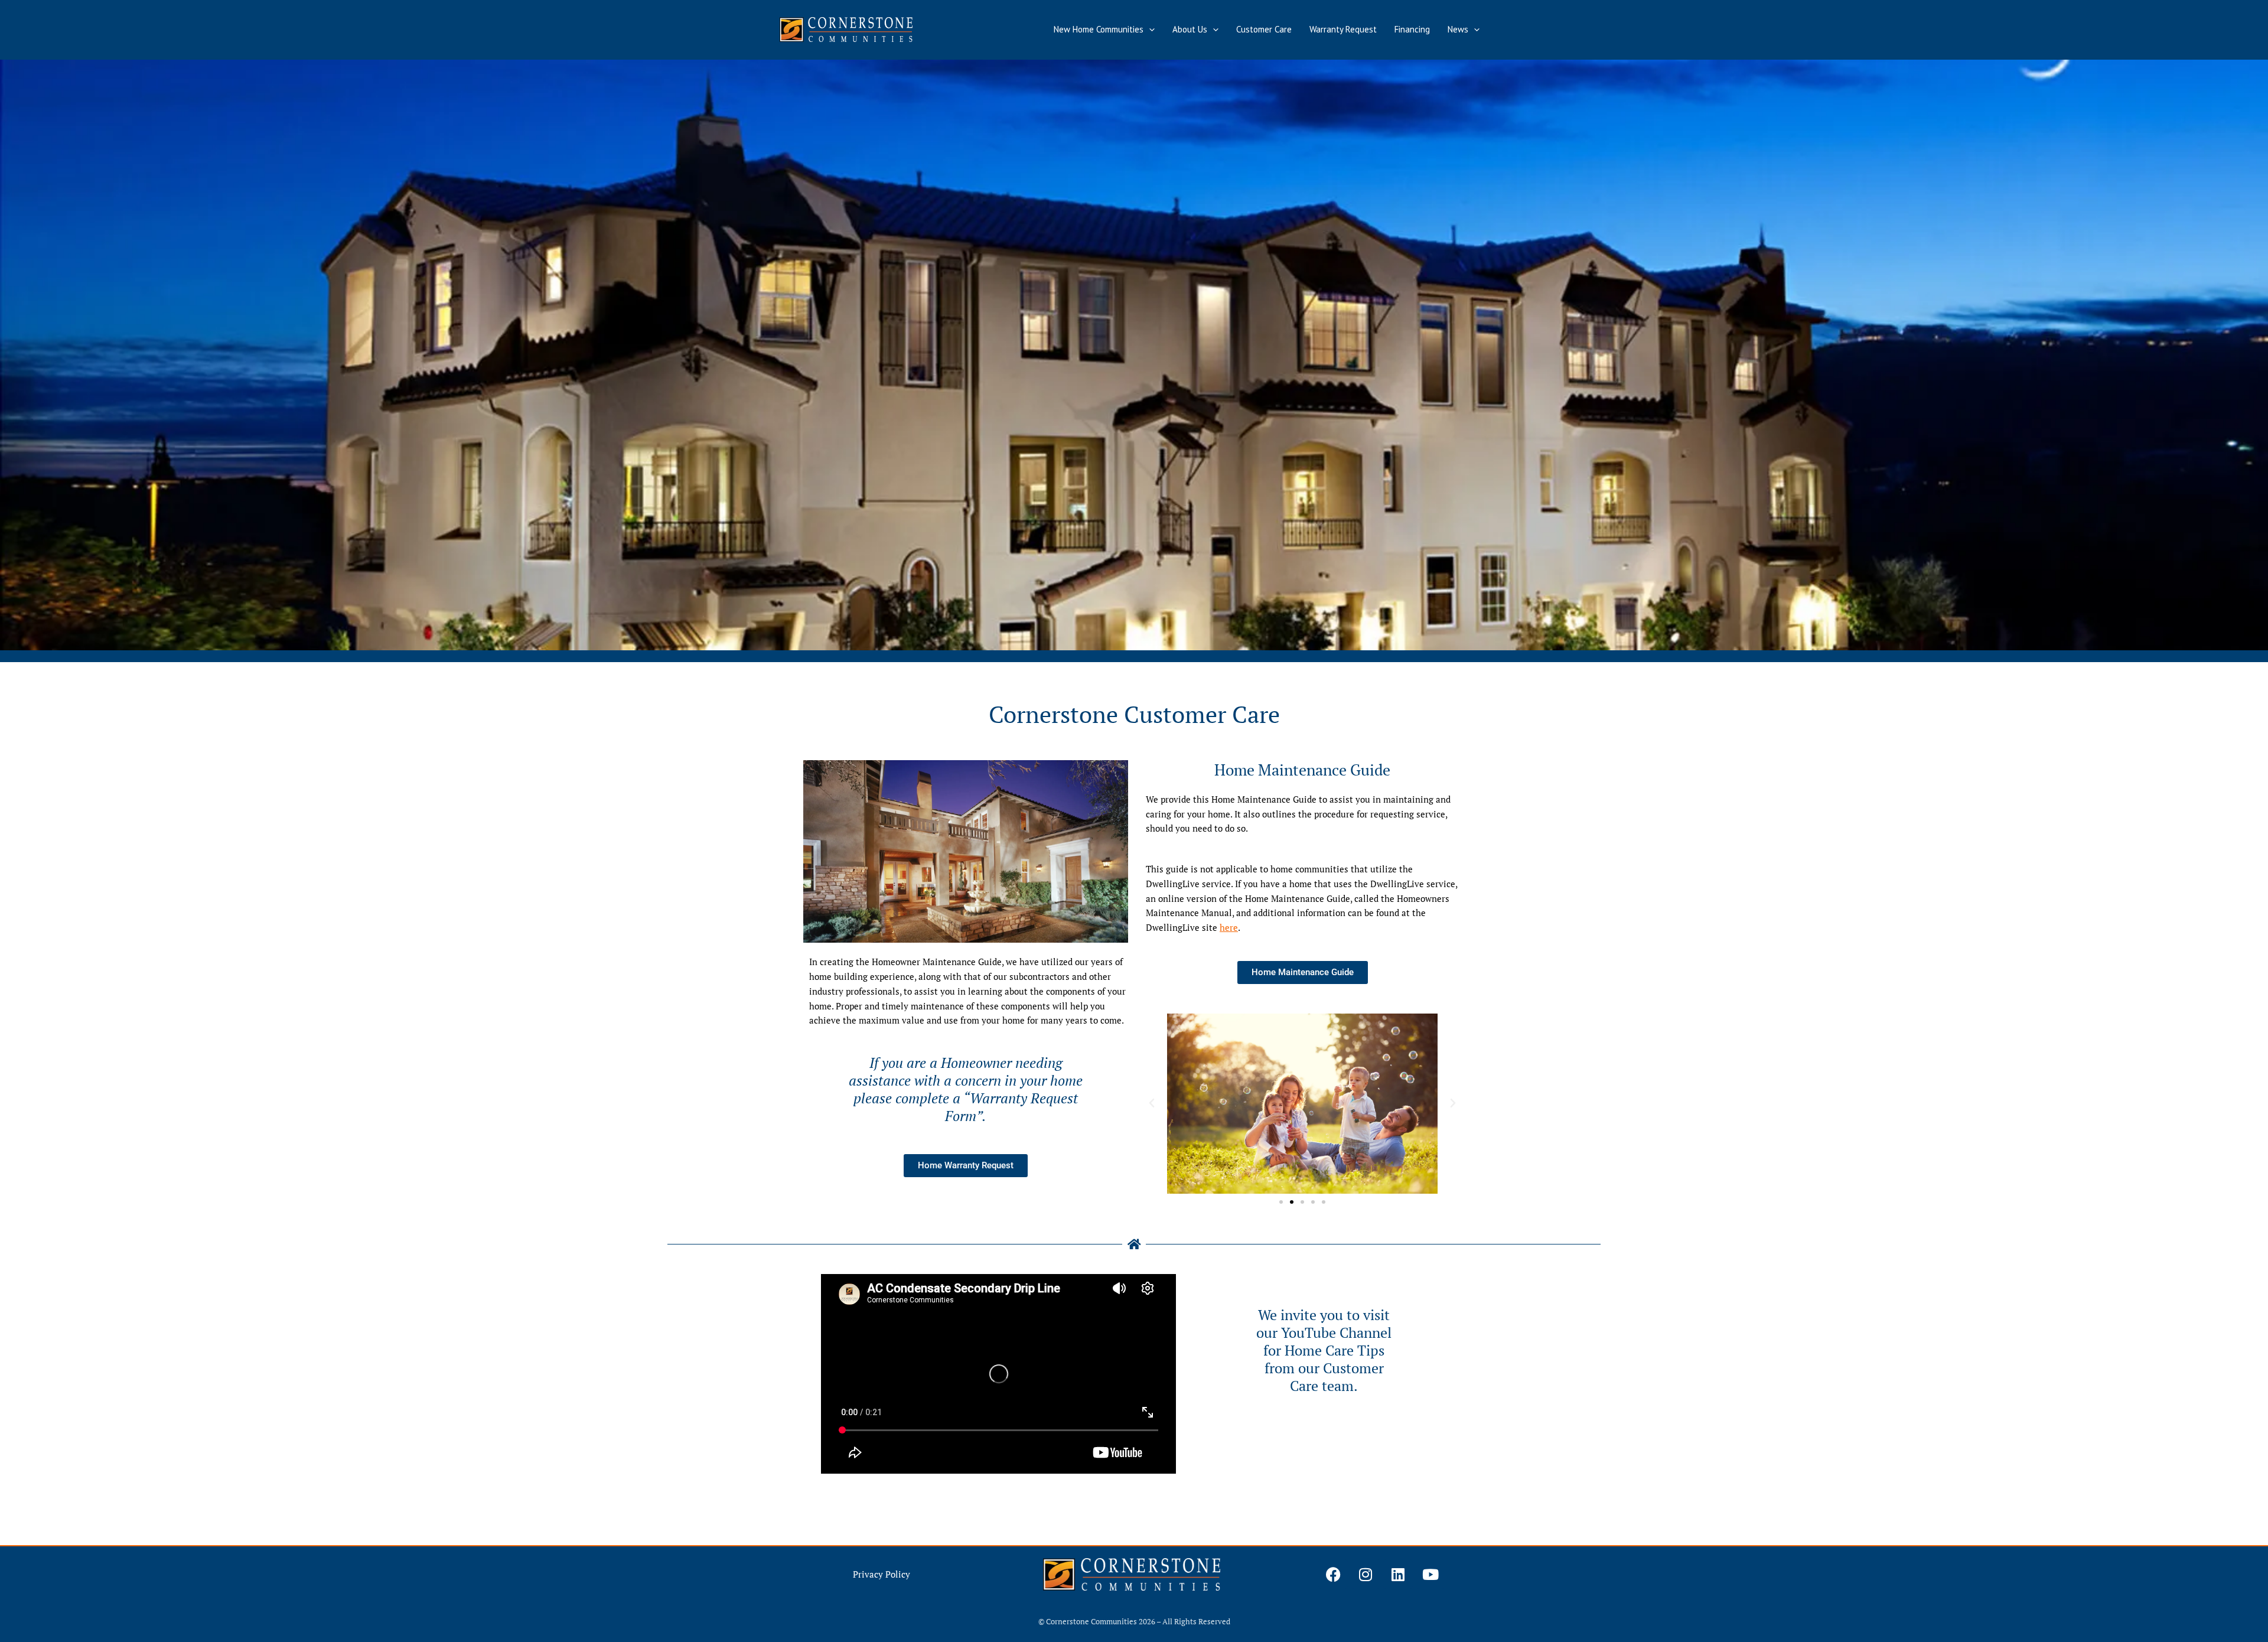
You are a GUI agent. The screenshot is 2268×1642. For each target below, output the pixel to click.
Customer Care (1264, 29)
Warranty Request (1343, 29)
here (1229, 927)
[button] (1149, 30)
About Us (1190, 29)
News (1458, 29)
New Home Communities (1099, 29)
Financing (1412, 29)
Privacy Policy (882, 1574)
